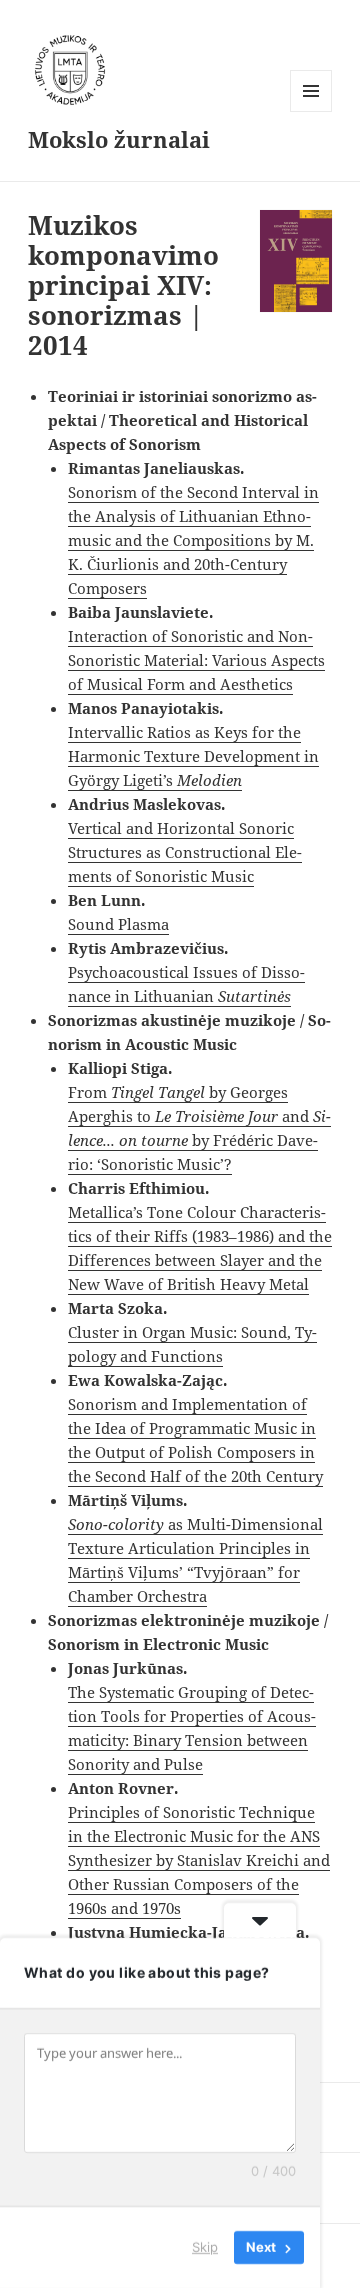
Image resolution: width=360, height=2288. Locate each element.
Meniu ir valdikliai (311, 111)
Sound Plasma (118, 924)
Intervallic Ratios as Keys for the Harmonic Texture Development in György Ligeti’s (193, 756)
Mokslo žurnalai (119, 139)
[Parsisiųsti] (296, 261)
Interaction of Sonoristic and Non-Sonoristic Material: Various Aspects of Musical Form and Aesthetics (196, 660)
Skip (205, 2247)
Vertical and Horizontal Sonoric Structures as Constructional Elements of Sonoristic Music (185, 852)
